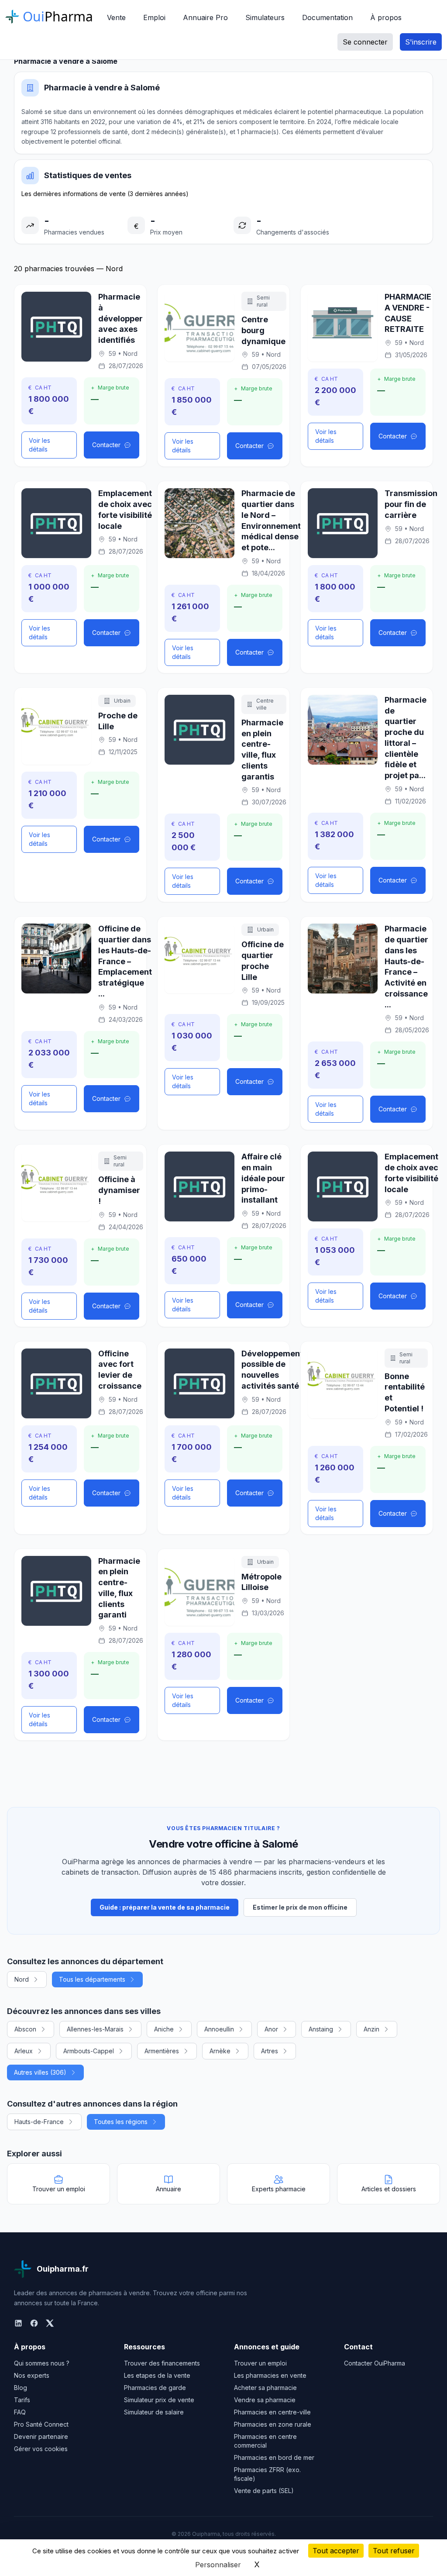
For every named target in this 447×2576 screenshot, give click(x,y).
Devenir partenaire (41, 2436)
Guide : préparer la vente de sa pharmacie (165, 1907)
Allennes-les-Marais (95, 2029)
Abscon (25, 2029)
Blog (21, 2388)
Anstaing (321, 2029)
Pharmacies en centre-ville (272, 2412)
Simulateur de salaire (154, 2412)
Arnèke (220, 2051)
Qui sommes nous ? (42, 2363)
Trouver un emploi (260, 2363)
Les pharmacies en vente (270, 2375)
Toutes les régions (121, 2122)
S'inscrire (421, 42)
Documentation (327, 17)
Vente (116, 17)
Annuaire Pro (205, 17)
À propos (386, 17)
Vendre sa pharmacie (265, 2400)
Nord (22, 1979)
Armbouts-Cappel (89, 2051)
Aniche (164, 2029)
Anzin (371, 2029)
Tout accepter (336, 2551)
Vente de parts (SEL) (264, 2491)
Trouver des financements (162, 2363)
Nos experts (32, 2375)
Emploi (154, 17)
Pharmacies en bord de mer (274, 2457)
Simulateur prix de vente (159, 2400)
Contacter (106, 445)
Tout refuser (394, 2551)
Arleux (24, 2051)
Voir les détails (40, 445)
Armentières (162, 2051)
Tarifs (22, 2400)
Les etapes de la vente (157, 2375)
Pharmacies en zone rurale (273, 2424)
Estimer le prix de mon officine (300, 1907)
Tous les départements (92, 1979)
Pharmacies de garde (155, 2388)
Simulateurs (265, 17)
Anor (271, 2029)
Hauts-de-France (39, 2122)
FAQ (20, 2412)
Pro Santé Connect (41, 2424)
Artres (270, 2051)
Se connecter (365, 42)
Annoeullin (219, 2029)
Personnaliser (218, 2565)
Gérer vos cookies (41, 2449)
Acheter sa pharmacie (265, 2388)
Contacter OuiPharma (375, 2363)
